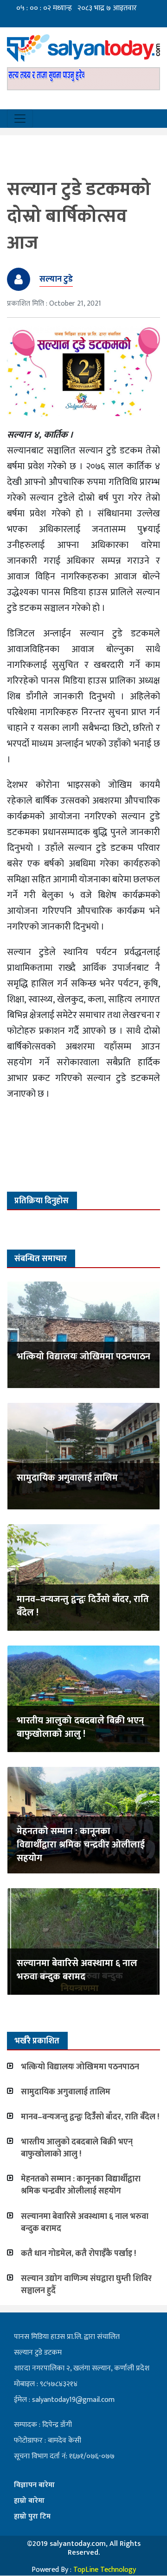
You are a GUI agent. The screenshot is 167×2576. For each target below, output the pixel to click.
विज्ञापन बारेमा (34, 2485)
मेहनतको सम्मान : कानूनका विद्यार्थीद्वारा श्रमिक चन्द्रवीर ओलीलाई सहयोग (81, 1845)
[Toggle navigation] (20, 119)
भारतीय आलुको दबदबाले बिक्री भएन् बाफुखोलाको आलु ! (80, 1727)
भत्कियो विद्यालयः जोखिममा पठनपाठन (83, 1357)
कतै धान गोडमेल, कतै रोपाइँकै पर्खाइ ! (78, 2254)
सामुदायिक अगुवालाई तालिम (67, 1478)
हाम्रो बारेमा (29, 2501)
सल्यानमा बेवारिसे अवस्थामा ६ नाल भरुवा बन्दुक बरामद (77, 1970)
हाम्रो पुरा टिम (32, 2516)
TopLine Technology (105, 2570)
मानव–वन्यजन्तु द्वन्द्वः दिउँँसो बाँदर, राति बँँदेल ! (83, 1606)
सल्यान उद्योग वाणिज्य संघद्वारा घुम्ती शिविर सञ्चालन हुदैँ (86, 2285)
